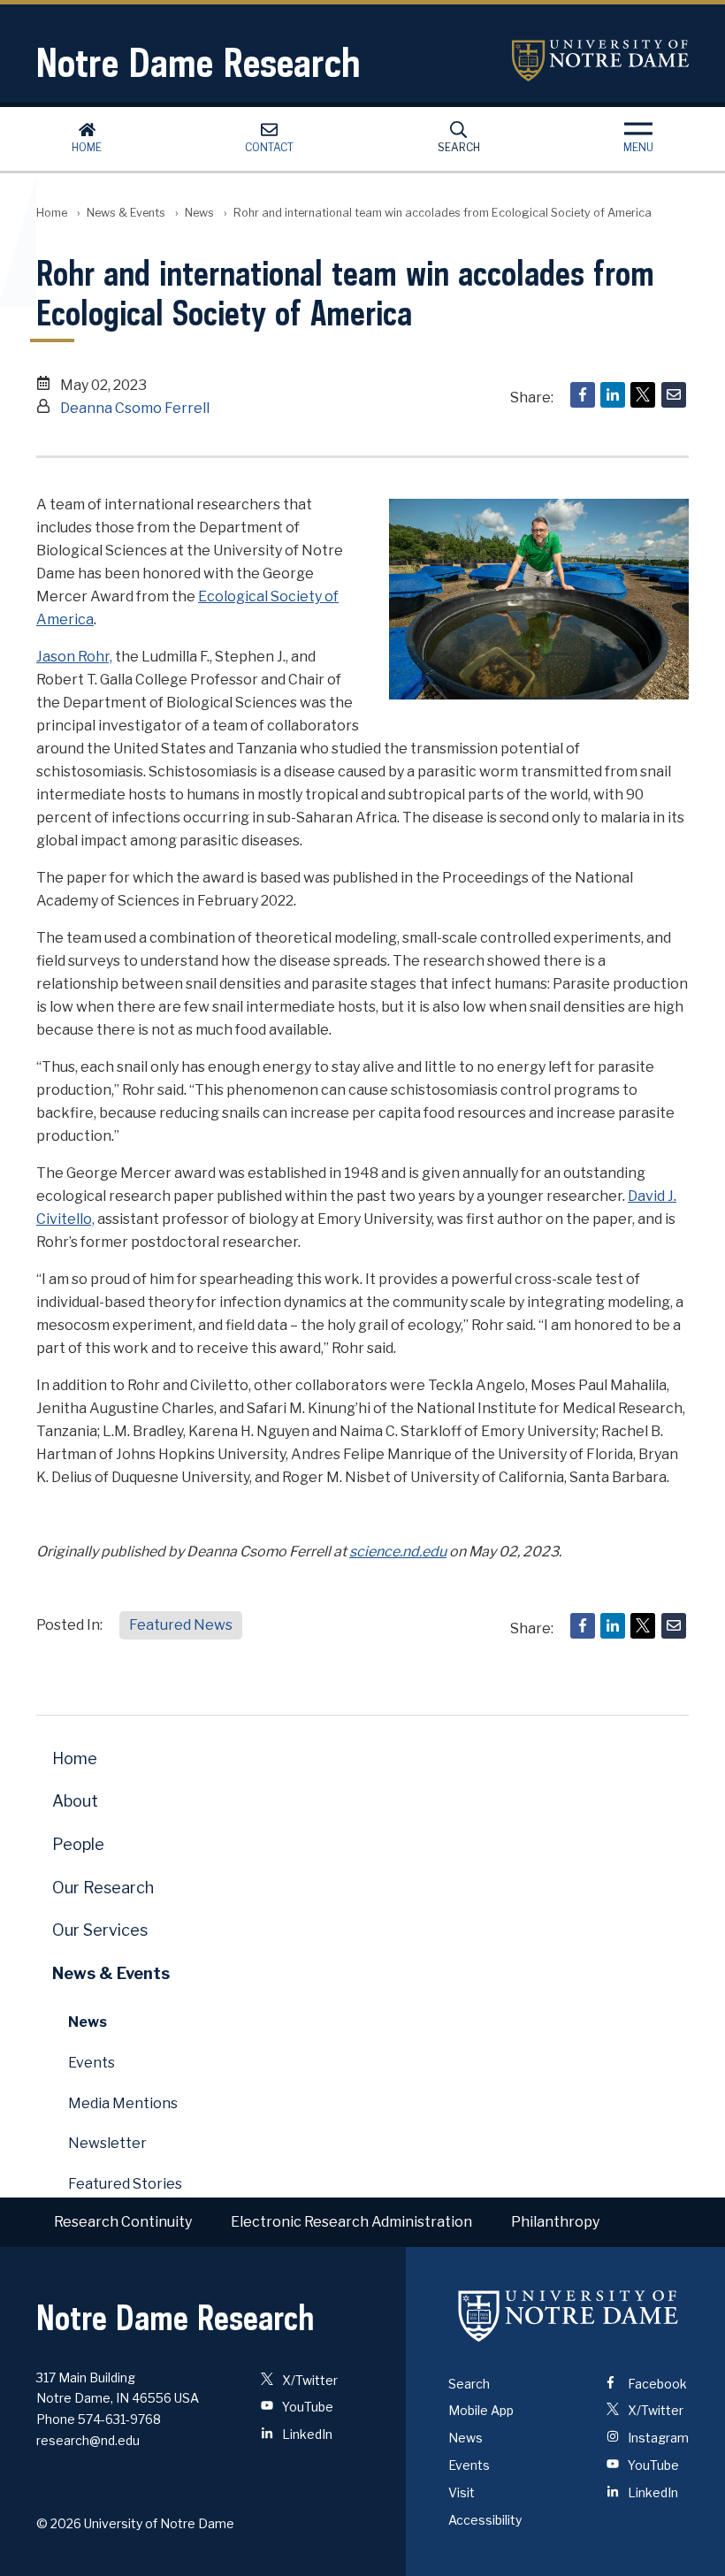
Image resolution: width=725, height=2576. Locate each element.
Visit (462, 2492)
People (78, 1844)
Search (459, 147)
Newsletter (107, 2143)
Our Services (100, 1930)
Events (92, 2063)
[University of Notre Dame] (569, 2316)
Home (87, 147)
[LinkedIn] (613, 395)
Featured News (181, 1625)
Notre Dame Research (198, 62)
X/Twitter (309, 2380)
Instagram (657, 2438)
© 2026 (59, 2523)
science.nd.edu (398, 1552)
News (199, 213)
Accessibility (485, 2520)
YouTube (306, 2407)
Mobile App (481, 2410)
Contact (269, 147)
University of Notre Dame (600, 61)
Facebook (656, 2384)
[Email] (674, 395)
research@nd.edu (88, 2440)
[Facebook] (583, 395)
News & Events (126, 213)
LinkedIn (306, 2434)
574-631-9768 (119, 2419)
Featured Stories (125, 2184)
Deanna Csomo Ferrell (135, 408)
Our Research (103, 1888)
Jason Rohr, (74, 657)
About (75, 1801)
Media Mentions (123, 2103)
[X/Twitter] (643, 395)
